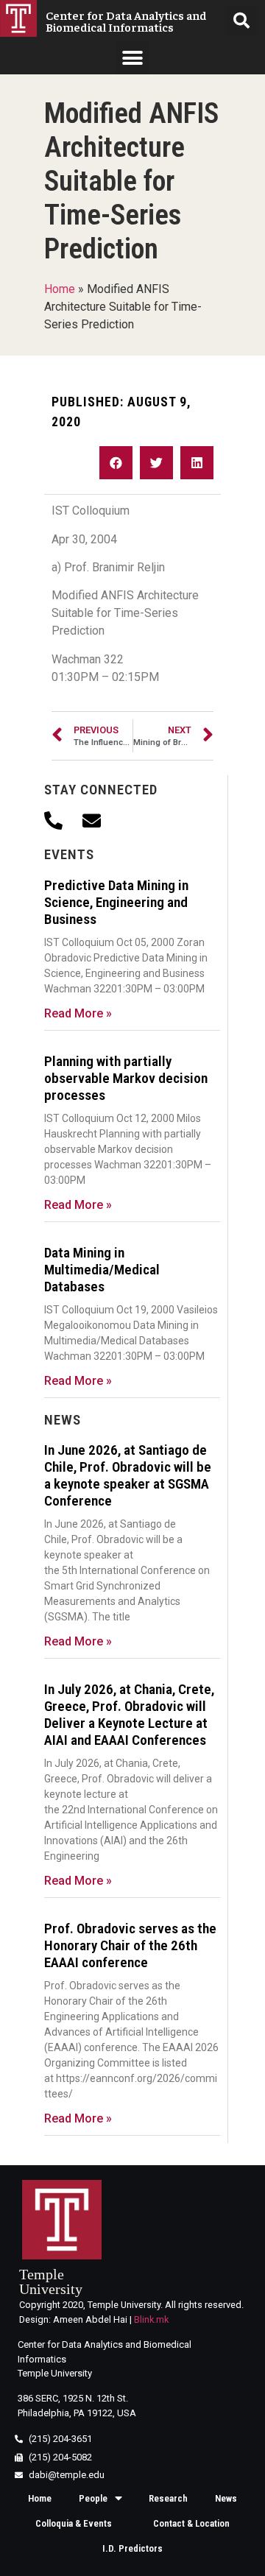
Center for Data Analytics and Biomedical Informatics (126, 21)
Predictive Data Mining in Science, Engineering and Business (116, 902)
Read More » (78, 1013)
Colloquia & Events (74, 2523)
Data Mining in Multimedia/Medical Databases (102, 1270)
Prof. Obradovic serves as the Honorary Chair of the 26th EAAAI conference (130, 1945)
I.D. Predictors (132, 2548)
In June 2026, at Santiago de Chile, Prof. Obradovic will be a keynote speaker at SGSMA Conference (128, 1475)
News (226, 2498)
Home (60, 289)
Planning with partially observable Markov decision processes (126, 1078)
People (93, 2498)
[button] (133, 58)
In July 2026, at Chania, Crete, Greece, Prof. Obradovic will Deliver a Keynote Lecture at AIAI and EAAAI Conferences (129, 1715)
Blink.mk (151, 2319)
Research (168, 2498)
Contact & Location (191, 2523)
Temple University (51, 2282)
